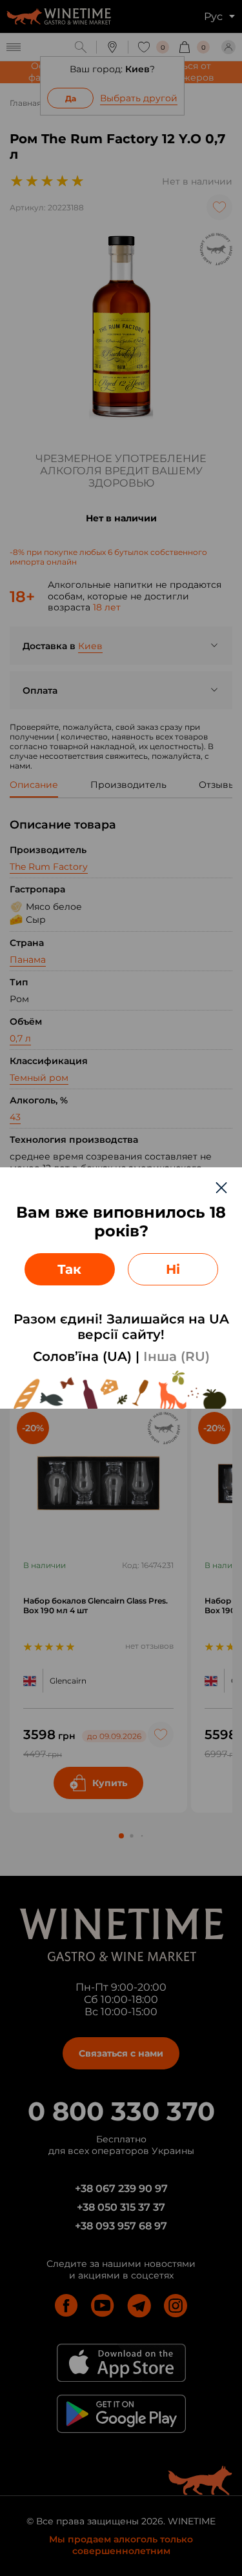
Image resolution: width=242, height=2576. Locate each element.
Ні (173, 1269)
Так (69, 1269)
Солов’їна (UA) (82, 1356)
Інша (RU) (176, 1356)
